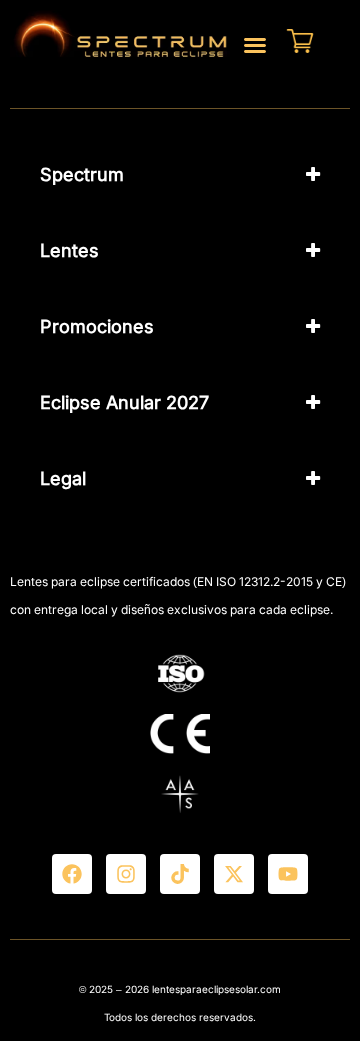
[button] (255, 45)
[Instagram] (126, 874)
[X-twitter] (234, 874)
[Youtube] (288, 874)
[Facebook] (72, 874)
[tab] (180, 175)
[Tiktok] (180, 874)
